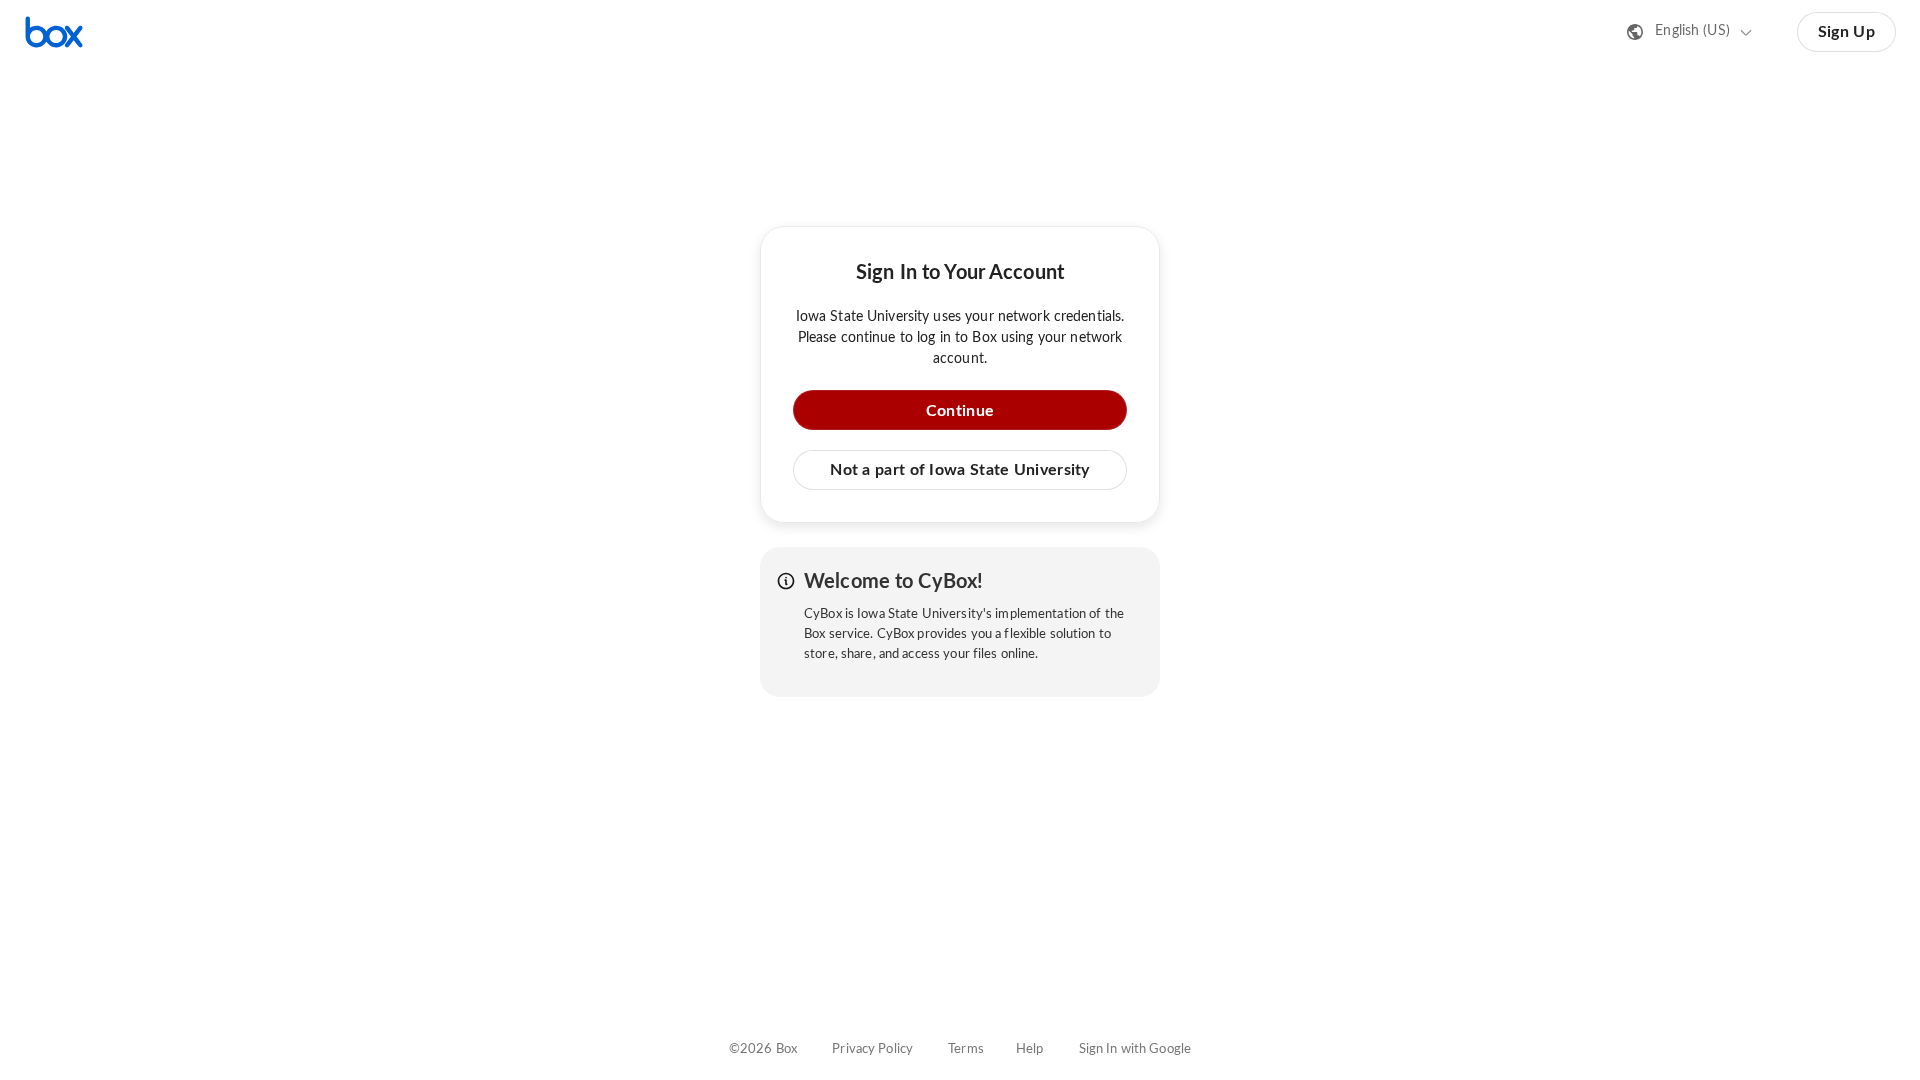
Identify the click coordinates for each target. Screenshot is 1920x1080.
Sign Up (1846, 32)
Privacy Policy (872, 1049)
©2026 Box (763, 1049)
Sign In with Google (1135, 1049)
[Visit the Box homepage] (54, 32)
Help (1030, 1049)
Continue (960, 411)
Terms (966, 1049)
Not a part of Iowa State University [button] (960, 470)
